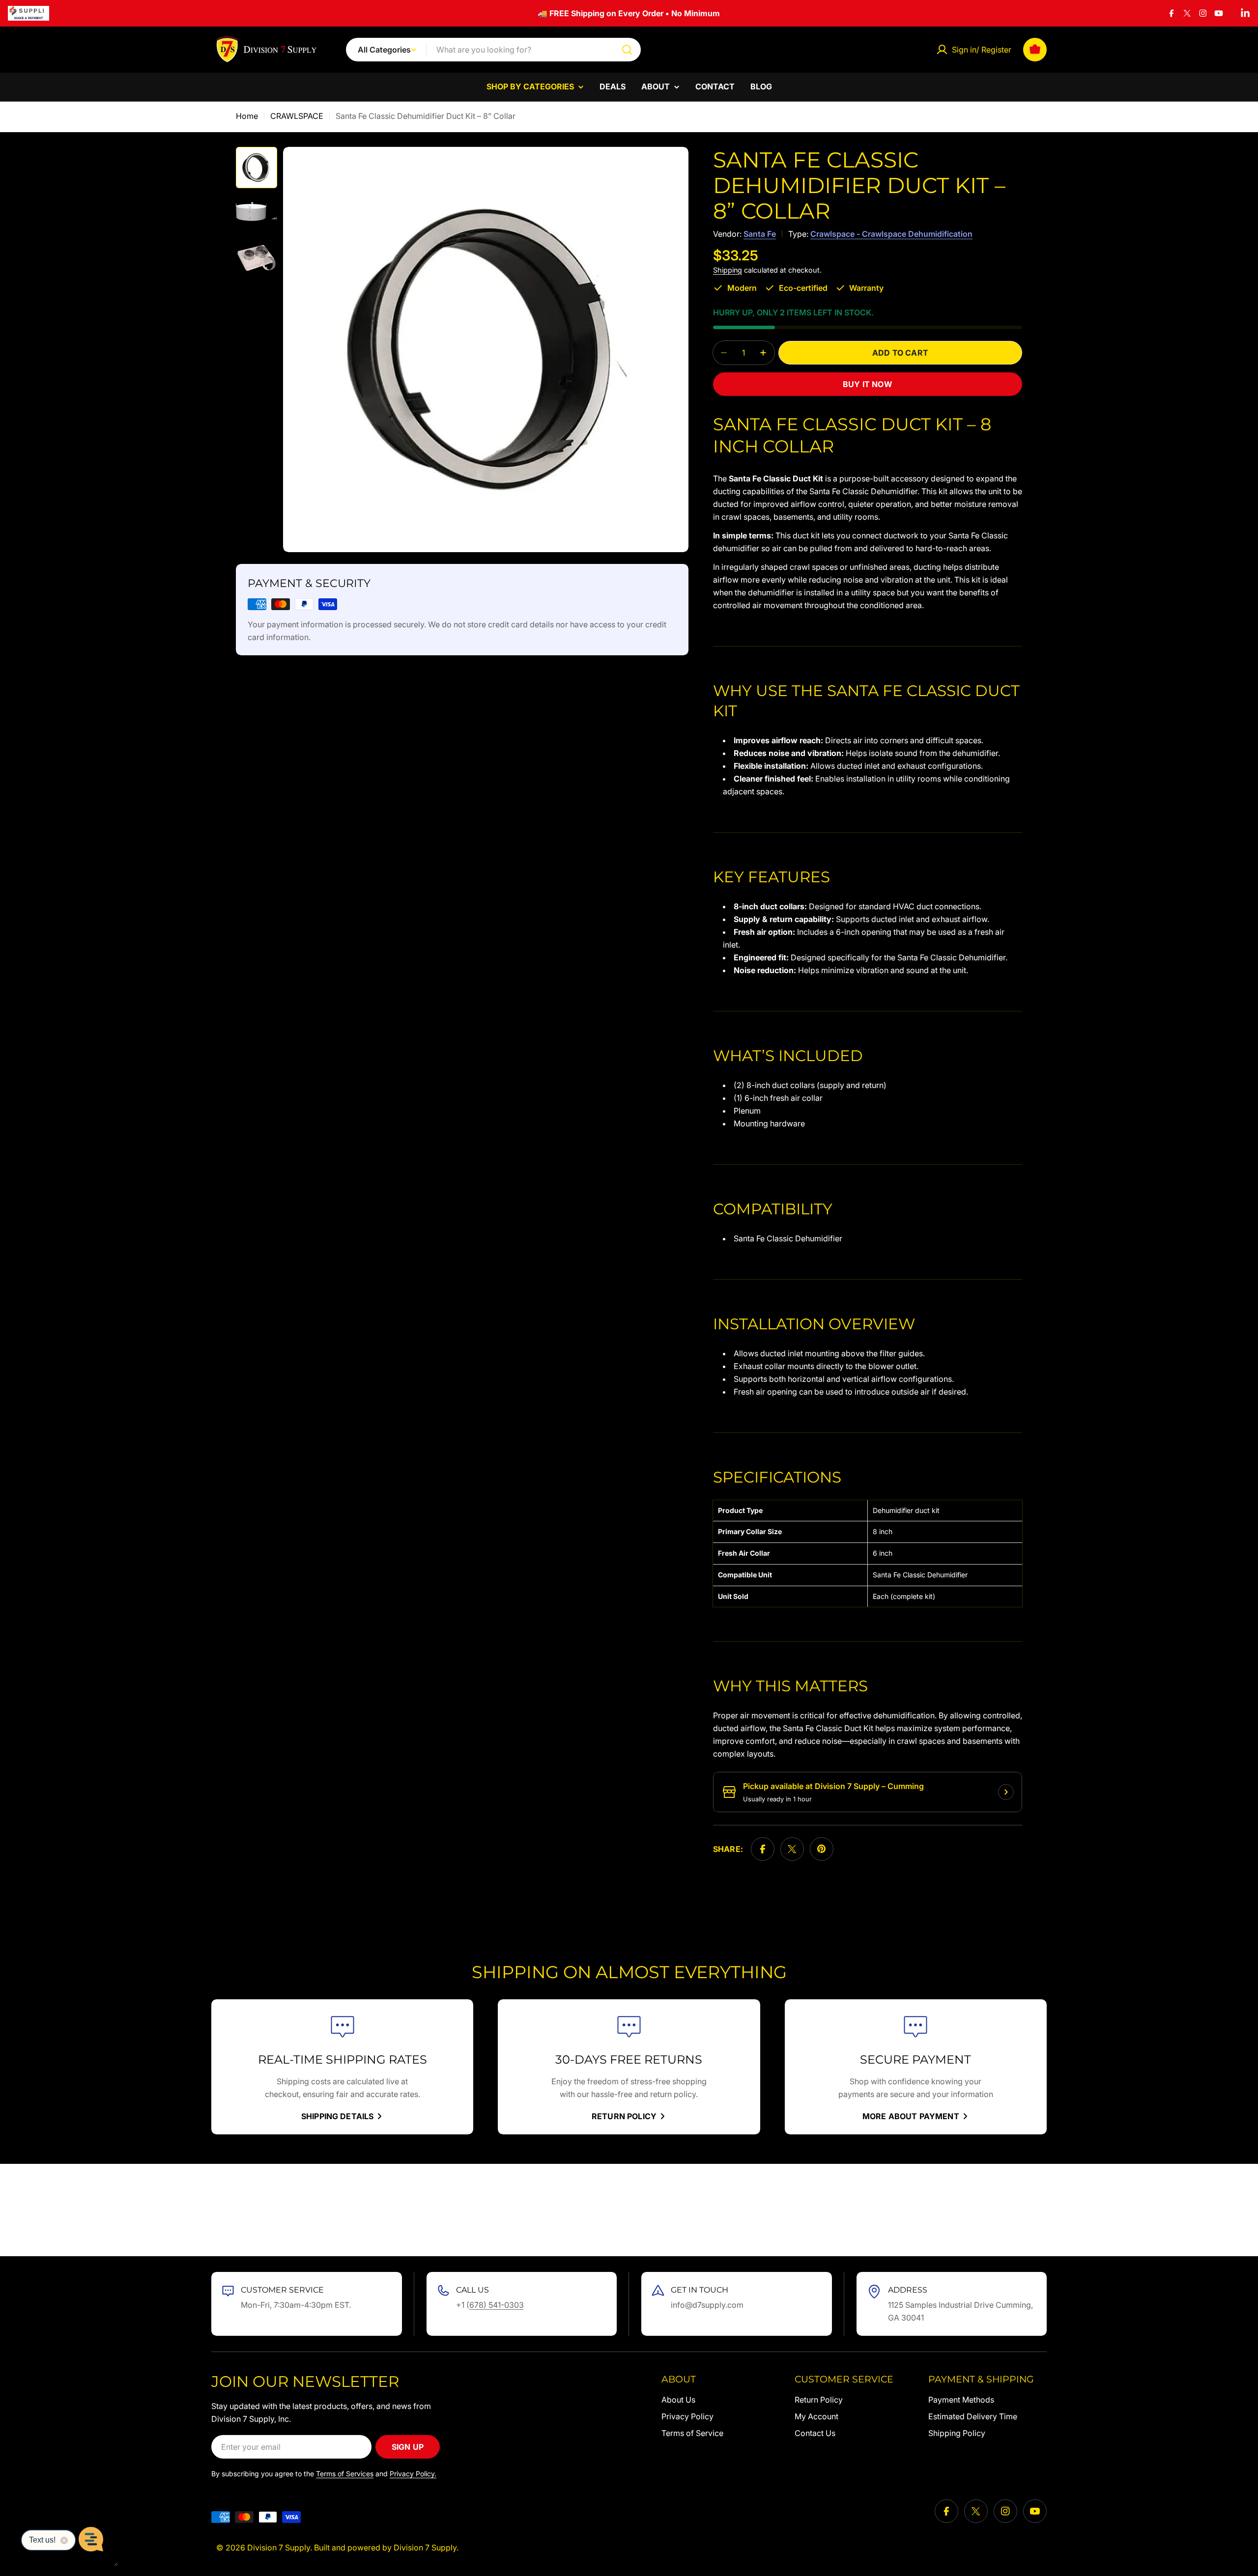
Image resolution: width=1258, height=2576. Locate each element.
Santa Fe (760, 234)
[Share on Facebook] (763, 1849)
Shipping (728, 270)
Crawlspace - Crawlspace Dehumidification (891, 234)
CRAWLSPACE (297, 116)
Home (247, 116)
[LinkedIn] (1245, 13)
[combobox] (493, 50)
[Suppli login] (29, 13)
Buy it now (868, 384)
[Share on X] (792, 1849)
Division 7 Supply (279, 2548)
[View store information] (1006, 1792)
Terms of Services (345, 2474)
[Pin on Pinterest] (822, 1849)
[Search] (627, 50)
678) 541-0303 (497, 2305)
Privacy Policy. (413, 2474)
